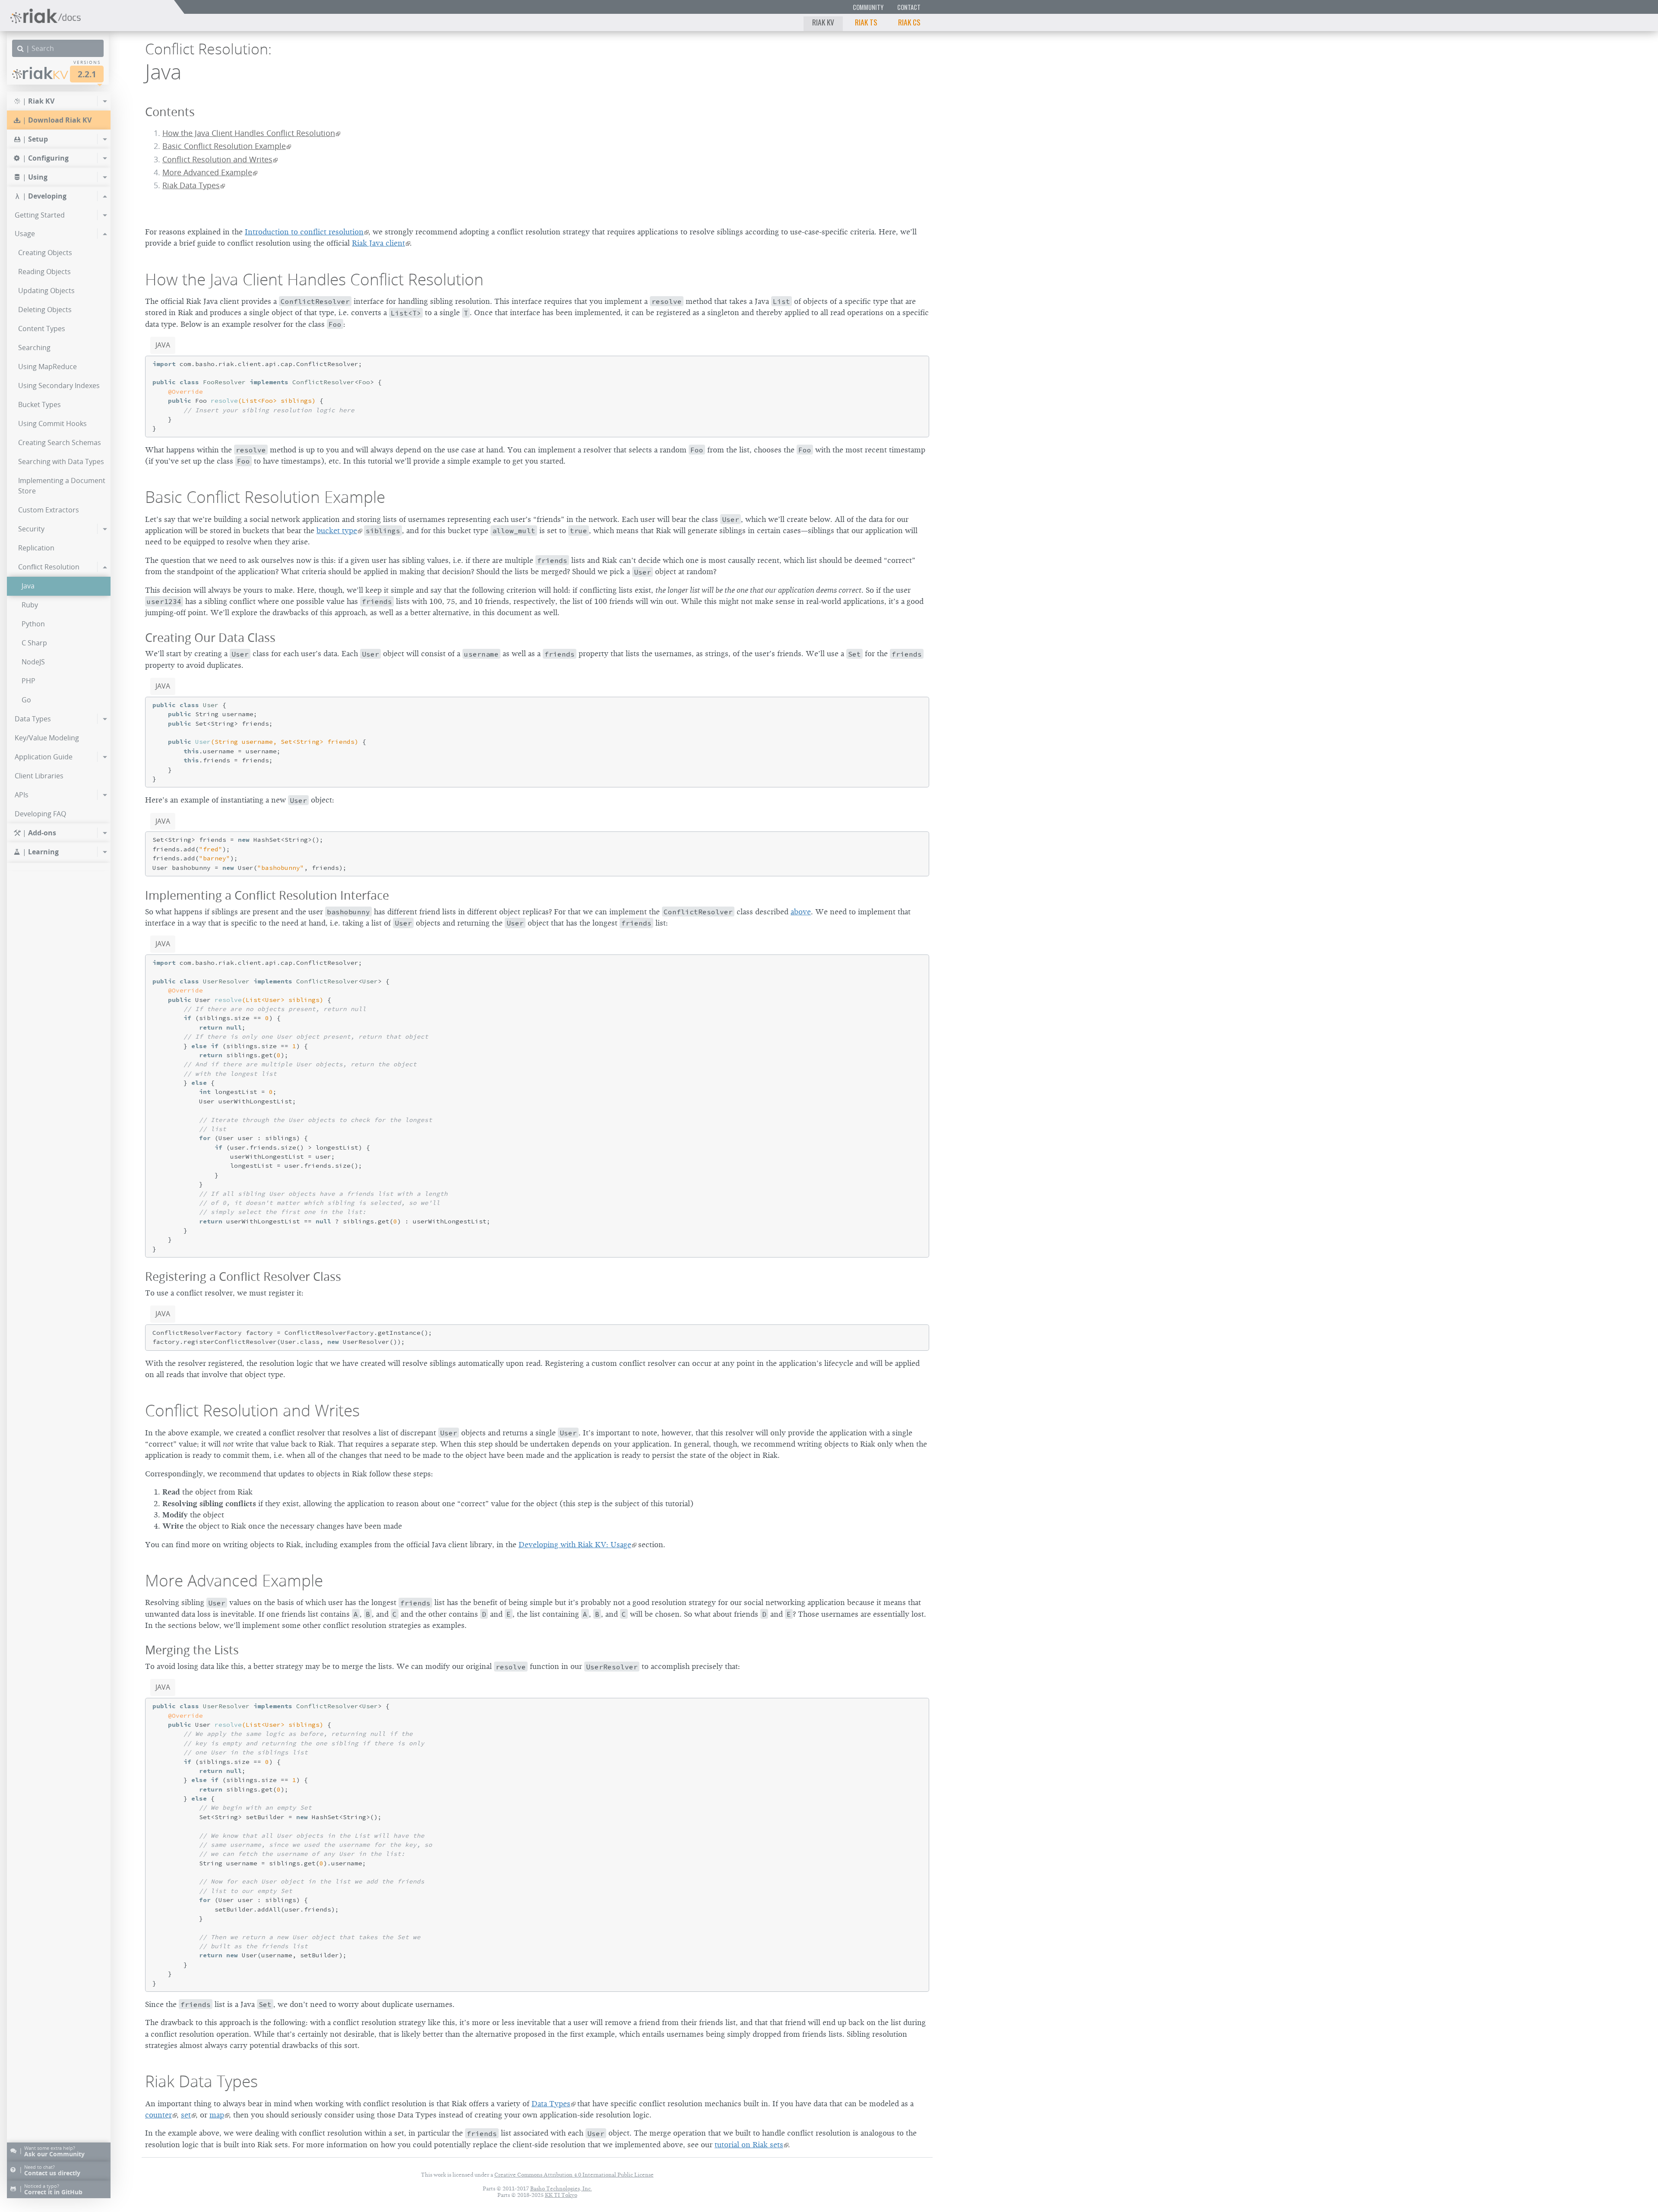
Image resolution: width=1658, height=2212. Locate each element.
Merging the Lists (192, 1650)
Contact (909, 7)
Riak (45, 73)
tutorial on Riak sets (749, 2145)
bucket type (337, 531)
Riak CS (909, 22)
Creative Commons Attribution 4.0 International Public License (574, 2175)
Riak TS (866, 22)
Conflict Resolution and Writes (217, 160)
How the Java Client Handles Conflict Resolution (249, 133)
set (186, 2115)
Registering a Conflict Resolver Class (243, 1276)
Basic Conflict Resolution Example (224, 146)
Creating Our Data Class (210, 637)
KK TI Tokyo (561, 2195)
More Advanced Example (207, 172)
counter (158, 2115)
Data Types (551, 2104)
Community (868, 7)
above (801, 912)
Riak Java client (378, 243)
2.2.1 (87, 74)
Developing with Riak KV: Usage (575, 1545)
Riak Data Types (191, 185)
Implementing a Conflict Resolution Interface (267, 895)
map (217, 2115)
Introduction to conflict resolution (304, 232)
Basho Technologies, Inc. (561, 2188)
